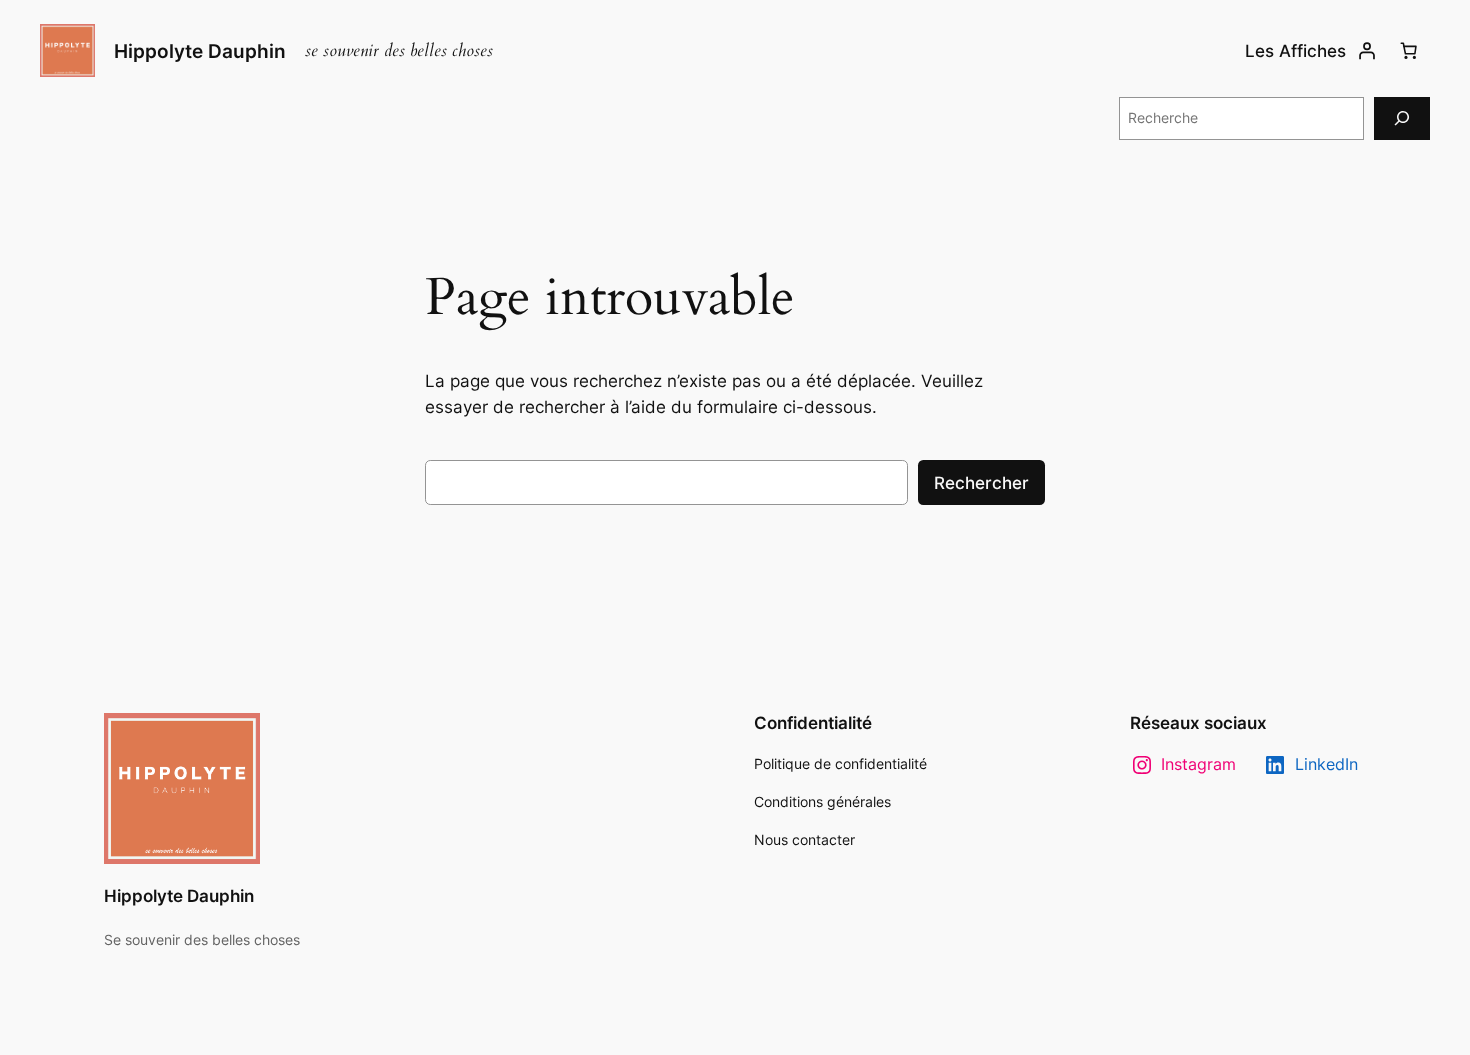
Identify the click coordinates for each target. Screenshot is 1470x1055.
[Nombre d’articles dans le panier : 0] (1409, 51)
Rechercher (981, 483)
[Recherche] (1402, 118)
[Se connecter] (1367, 51)
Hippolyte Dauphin (200, 51)
